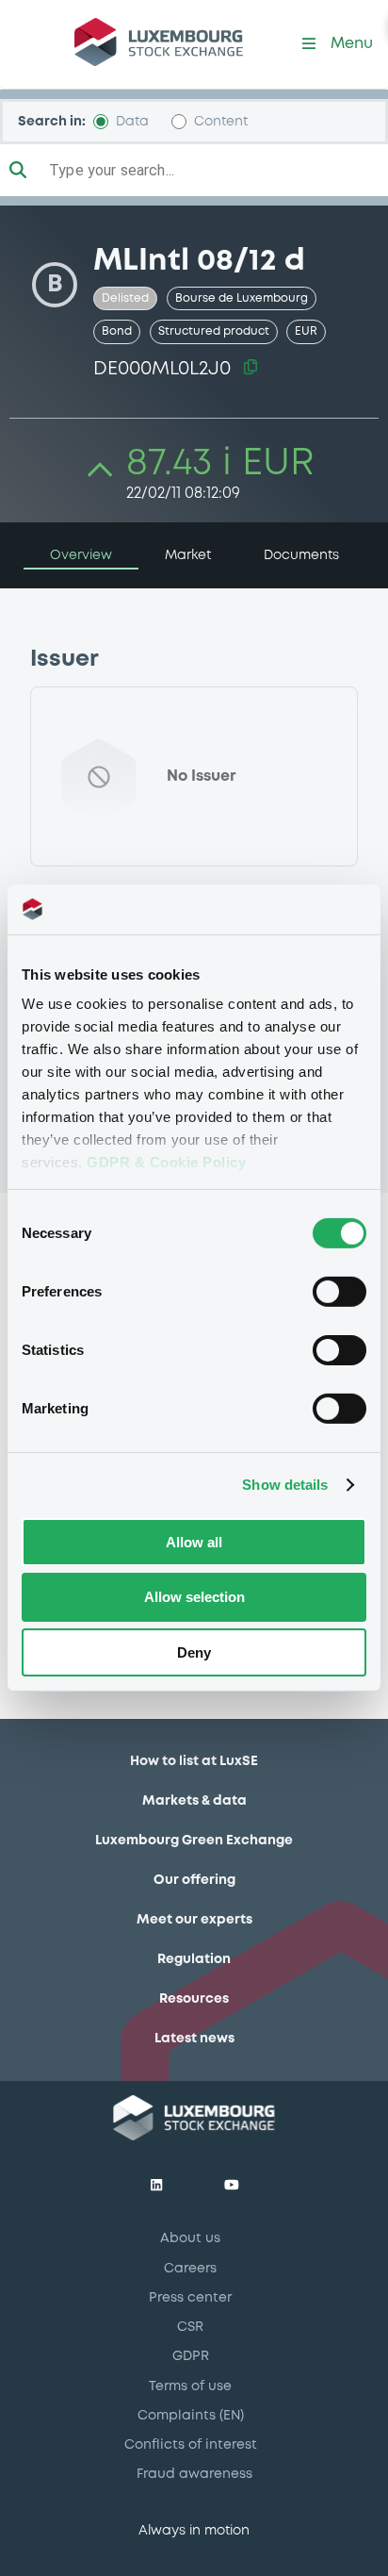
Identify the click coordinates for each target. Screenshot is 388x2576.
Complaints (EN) (191, 2416)
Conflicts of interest (191, 2445)
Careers (190, 2269)
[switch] (339, 1291)
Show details (285, 1485)
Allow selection (194, 1597)
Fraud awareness (194, 2474)
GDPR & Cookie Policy (166, 1162)
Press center (190, 2298)
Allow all (194, 1541)
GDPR (191, 2356)
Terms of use (190, 2386)
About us (190, 2238)
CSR (190, 2327)
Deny (194, 1652)
